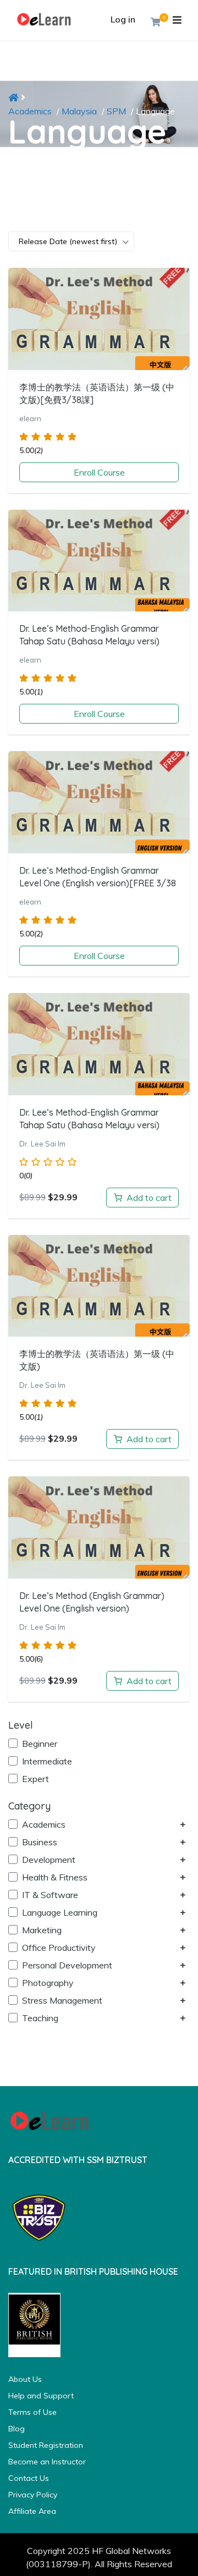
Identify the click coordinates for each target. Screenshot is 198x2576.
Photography (47, 1983)
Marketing (41, 1930)
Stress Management (61, 2000)
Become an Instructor (47, 2462)
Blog (16, 2429)
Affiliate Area (32, 2511)
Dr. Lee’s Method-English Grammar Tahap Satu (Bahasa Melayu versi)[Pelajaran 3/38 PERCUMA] (89, 641)
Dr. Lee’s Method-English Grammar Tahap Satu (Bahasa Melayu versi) (89, 1119)
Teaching (39, 2018)
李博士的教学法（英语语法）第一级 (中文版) (97, 1360)
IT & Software (49, 1895)
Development (48, 1860)
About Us (25, 2379)
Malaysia (79, 111)
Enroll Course (99, 472)
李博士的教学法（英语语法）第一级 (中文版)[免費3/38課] (97, 393)
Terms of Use (32, 2412)
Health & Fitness (54, 1877)
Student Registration (46, 2445)
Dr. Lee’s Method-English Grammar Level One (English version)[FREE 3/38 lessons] (98, 883)
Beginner (38, 1744)
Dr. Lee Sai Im (42, 1144)
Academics (30, 111)
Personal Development (66, 1965)
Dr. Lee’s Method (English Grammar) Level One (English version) (92, 1602)
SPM (116, 111)
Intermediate (46, 1761)
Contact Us (29, 2478)
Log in (123, 19)
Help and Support (41, 2396)
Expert (34, 1779)
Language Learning (59, 1912)
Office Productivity (58, 1948)
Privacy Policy (33, 2495)
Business (38, 1842)
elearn (30, 418)
